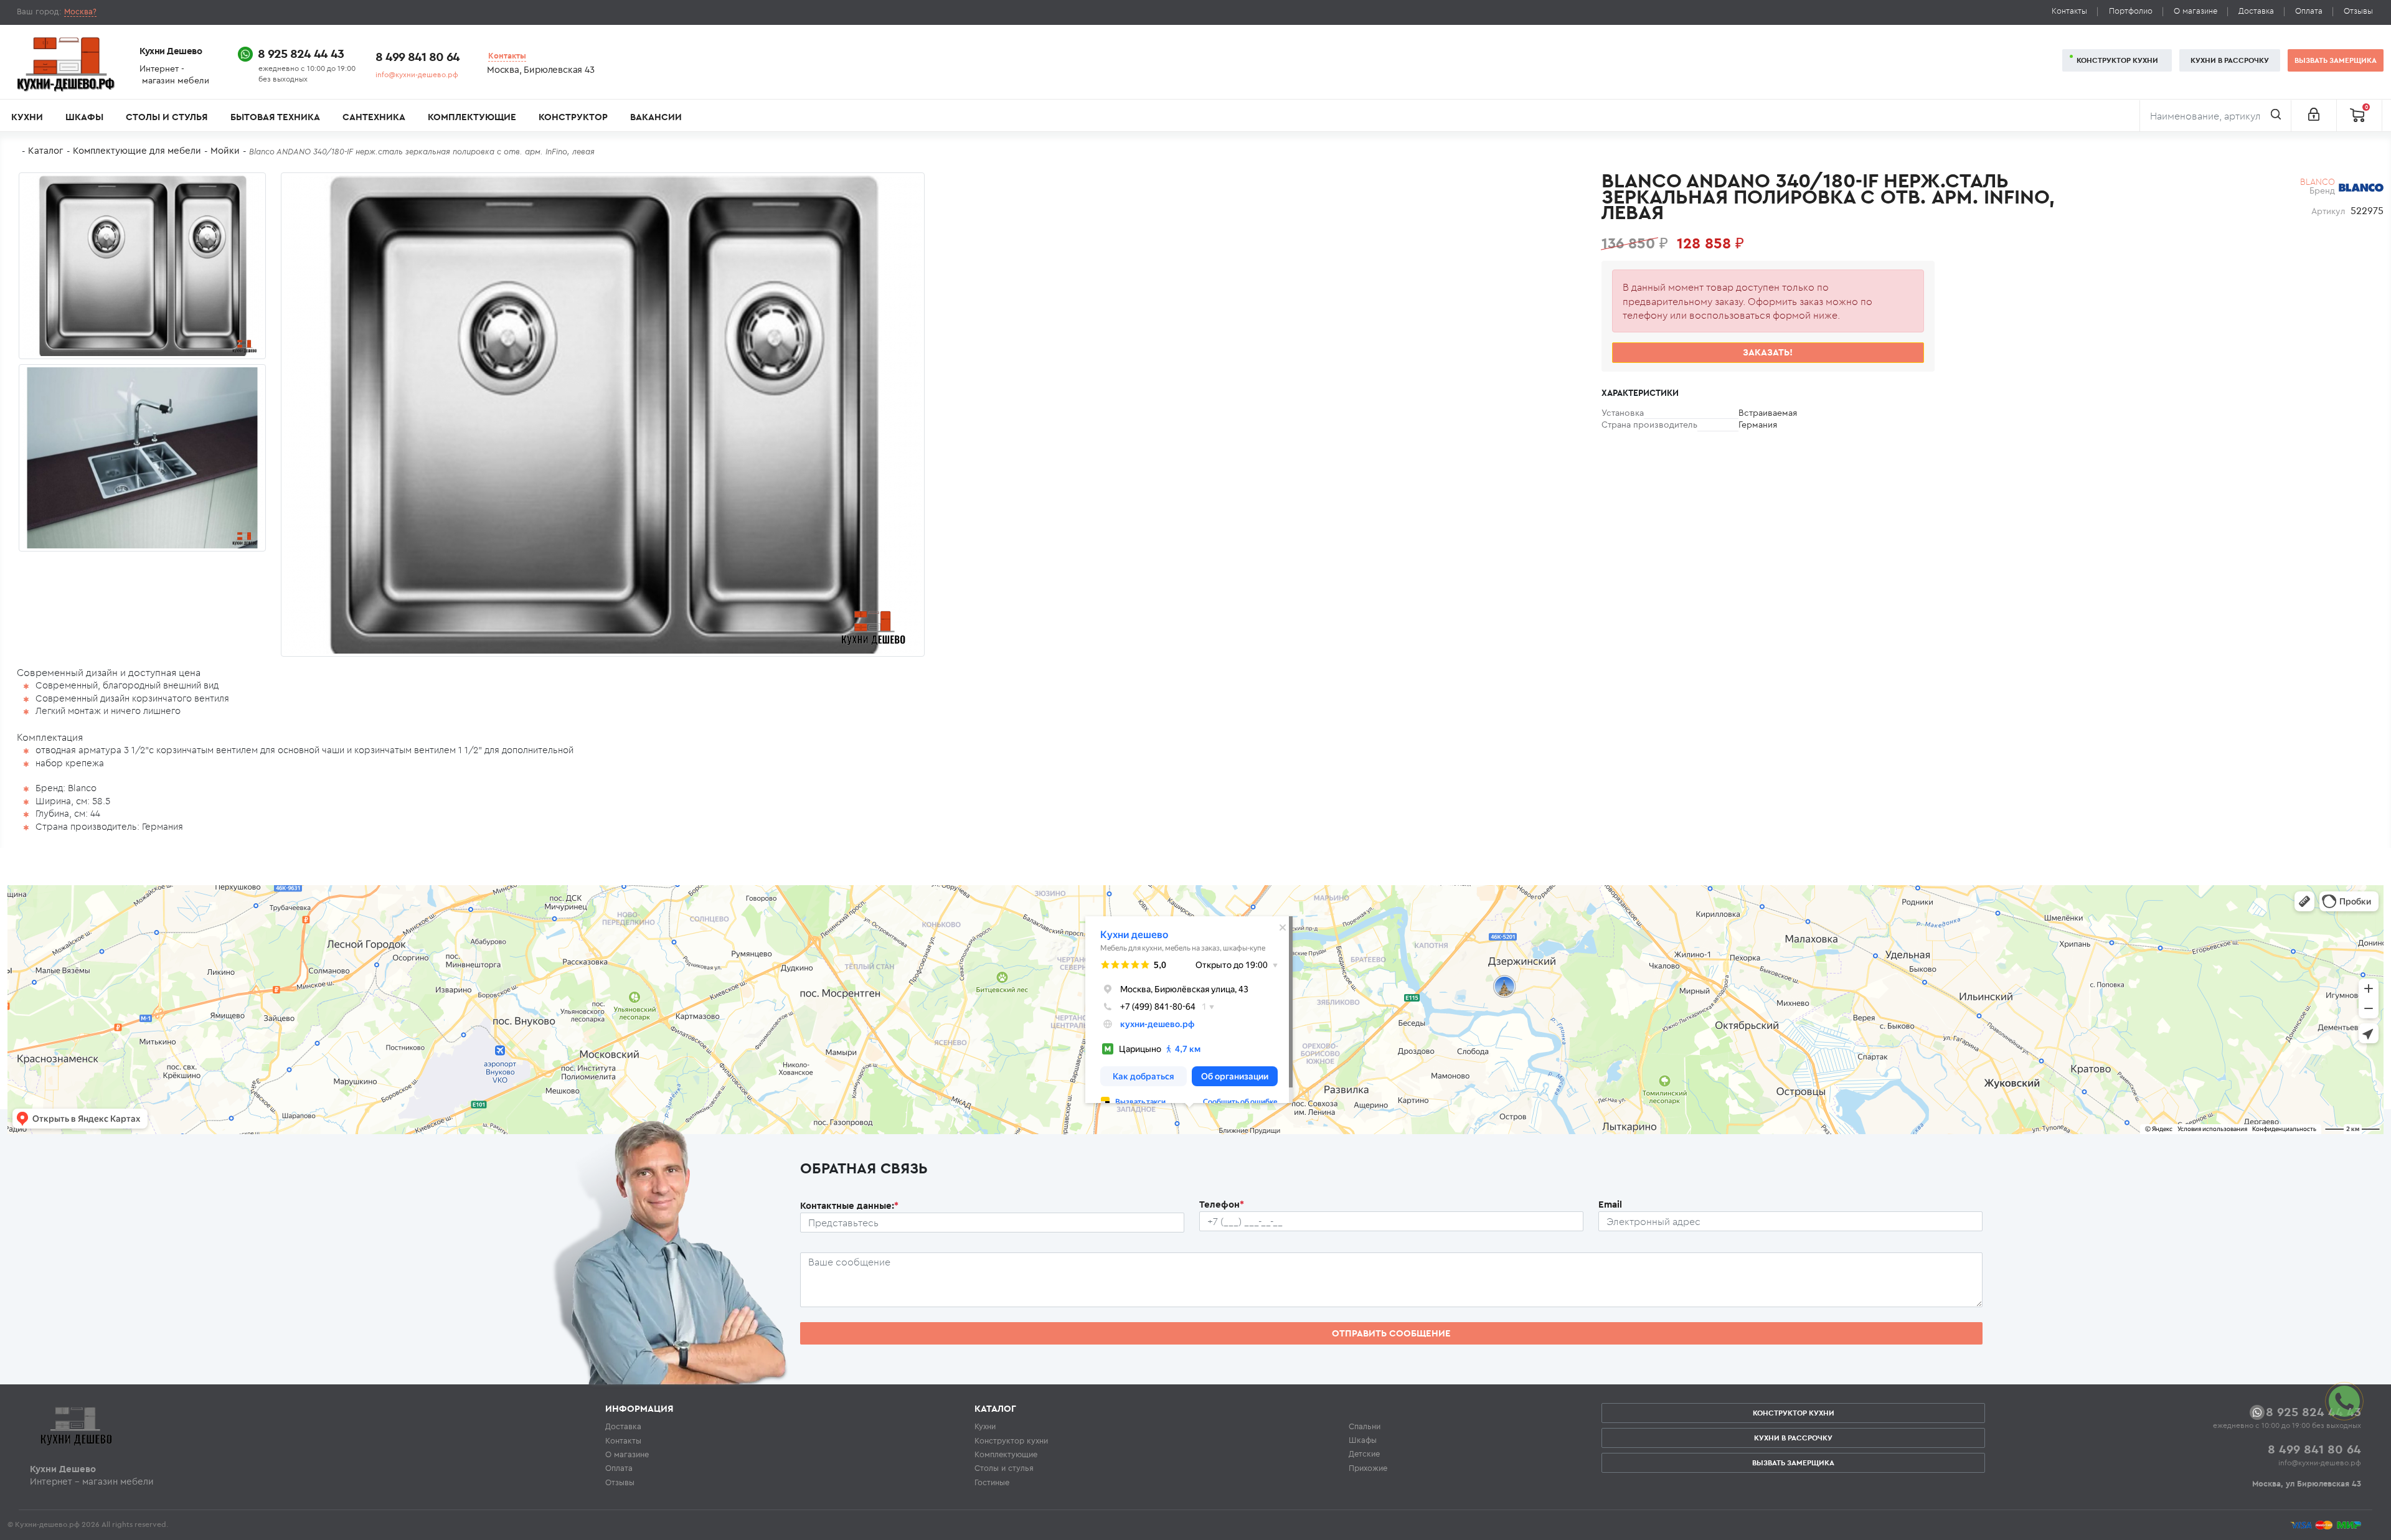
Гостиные (992, 1482)
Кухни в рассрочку (2230, 60)
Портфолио (2131, 11)
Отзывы (2358, 11)
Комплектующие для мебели (137, 150)
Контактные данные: (849, 1205)
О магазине (2195, 11)
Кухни (27, 117)
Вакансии (656, 117)
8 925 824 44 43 (301, 53)
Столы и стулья (167, 117)
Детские (1364, 1453)
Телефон (1222, 1204)
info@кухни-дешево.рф (417, 74)
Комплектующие (472, 117)
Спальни (1365, 1426)
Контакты (2069, 11)
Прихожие (1368, 1468)
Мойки (225, 150)
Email (1610, 1204)
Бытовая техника (275, 117)
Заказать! (1768, 352)
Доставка (2256, 11)
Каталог (46, 150)
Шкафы (84, 117)
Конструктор (573, 117)
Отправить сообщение (1391, 1333)
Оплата (2309, 11)
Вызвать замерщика (2336, 60)
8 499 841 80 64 (417, 56)
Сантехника (374, 117)
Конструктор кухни (2117, 60)
